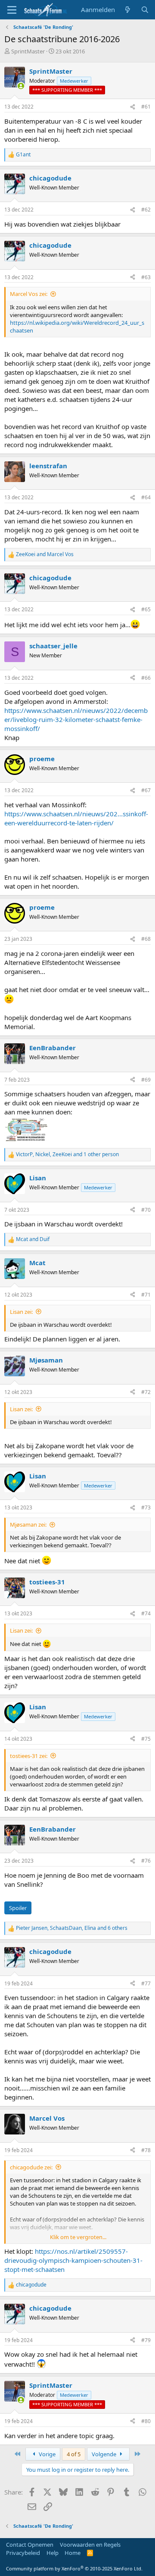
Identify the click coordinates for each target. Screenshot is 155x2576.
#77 (146, 1983)
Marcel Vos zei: (29, 294)
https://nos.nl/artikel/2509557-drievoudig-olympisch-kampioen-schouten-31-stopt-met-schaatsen (73, 2260)
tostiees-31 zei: (29, 1756)
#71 (146, 1295)
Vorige (46, 2454)
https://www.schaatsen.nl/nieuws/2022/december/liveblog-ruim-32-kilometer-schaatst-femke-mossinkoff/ (76, 719)
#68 (146, 939)
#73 (146, 1507)
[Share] (133, 107)
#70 (146, 1210)
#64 (146, 497)
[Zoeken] (145, 10)
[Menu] (12, 10)
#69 (146, 1080)
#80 (146, 2421)
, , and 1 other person (67, 1154)
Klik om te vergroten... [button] (78, 2237)
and (45, 554)
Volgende (105, 2454)
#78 (146, 2150)
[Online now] (21, 86)
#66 (146, 678)
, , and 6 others (72, 1928)
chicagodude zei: (31, 2167)
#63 (146, 277)
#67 (146, 790)
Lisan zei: (21, 1312)
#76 (146, 1861)
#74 (146, 1613)
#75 (146, 1739)
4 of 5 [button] (74, 2454)
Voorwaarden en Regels (90, 2545)
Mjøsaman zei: (28, 1524)
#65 (146, 609)
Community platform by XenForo (74, 2568)
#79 (146, 2340)
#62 (146, 210)
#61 (146, 107)
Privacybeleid (23, 2553)
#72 (146, 1392)
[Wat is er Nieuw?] (128, 10)
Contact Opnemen (30, 2545)
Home (73, 2553)
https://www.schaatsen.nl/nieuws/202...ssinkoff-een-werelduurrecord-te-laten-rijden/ (76, 818)
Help (53, 2553)
